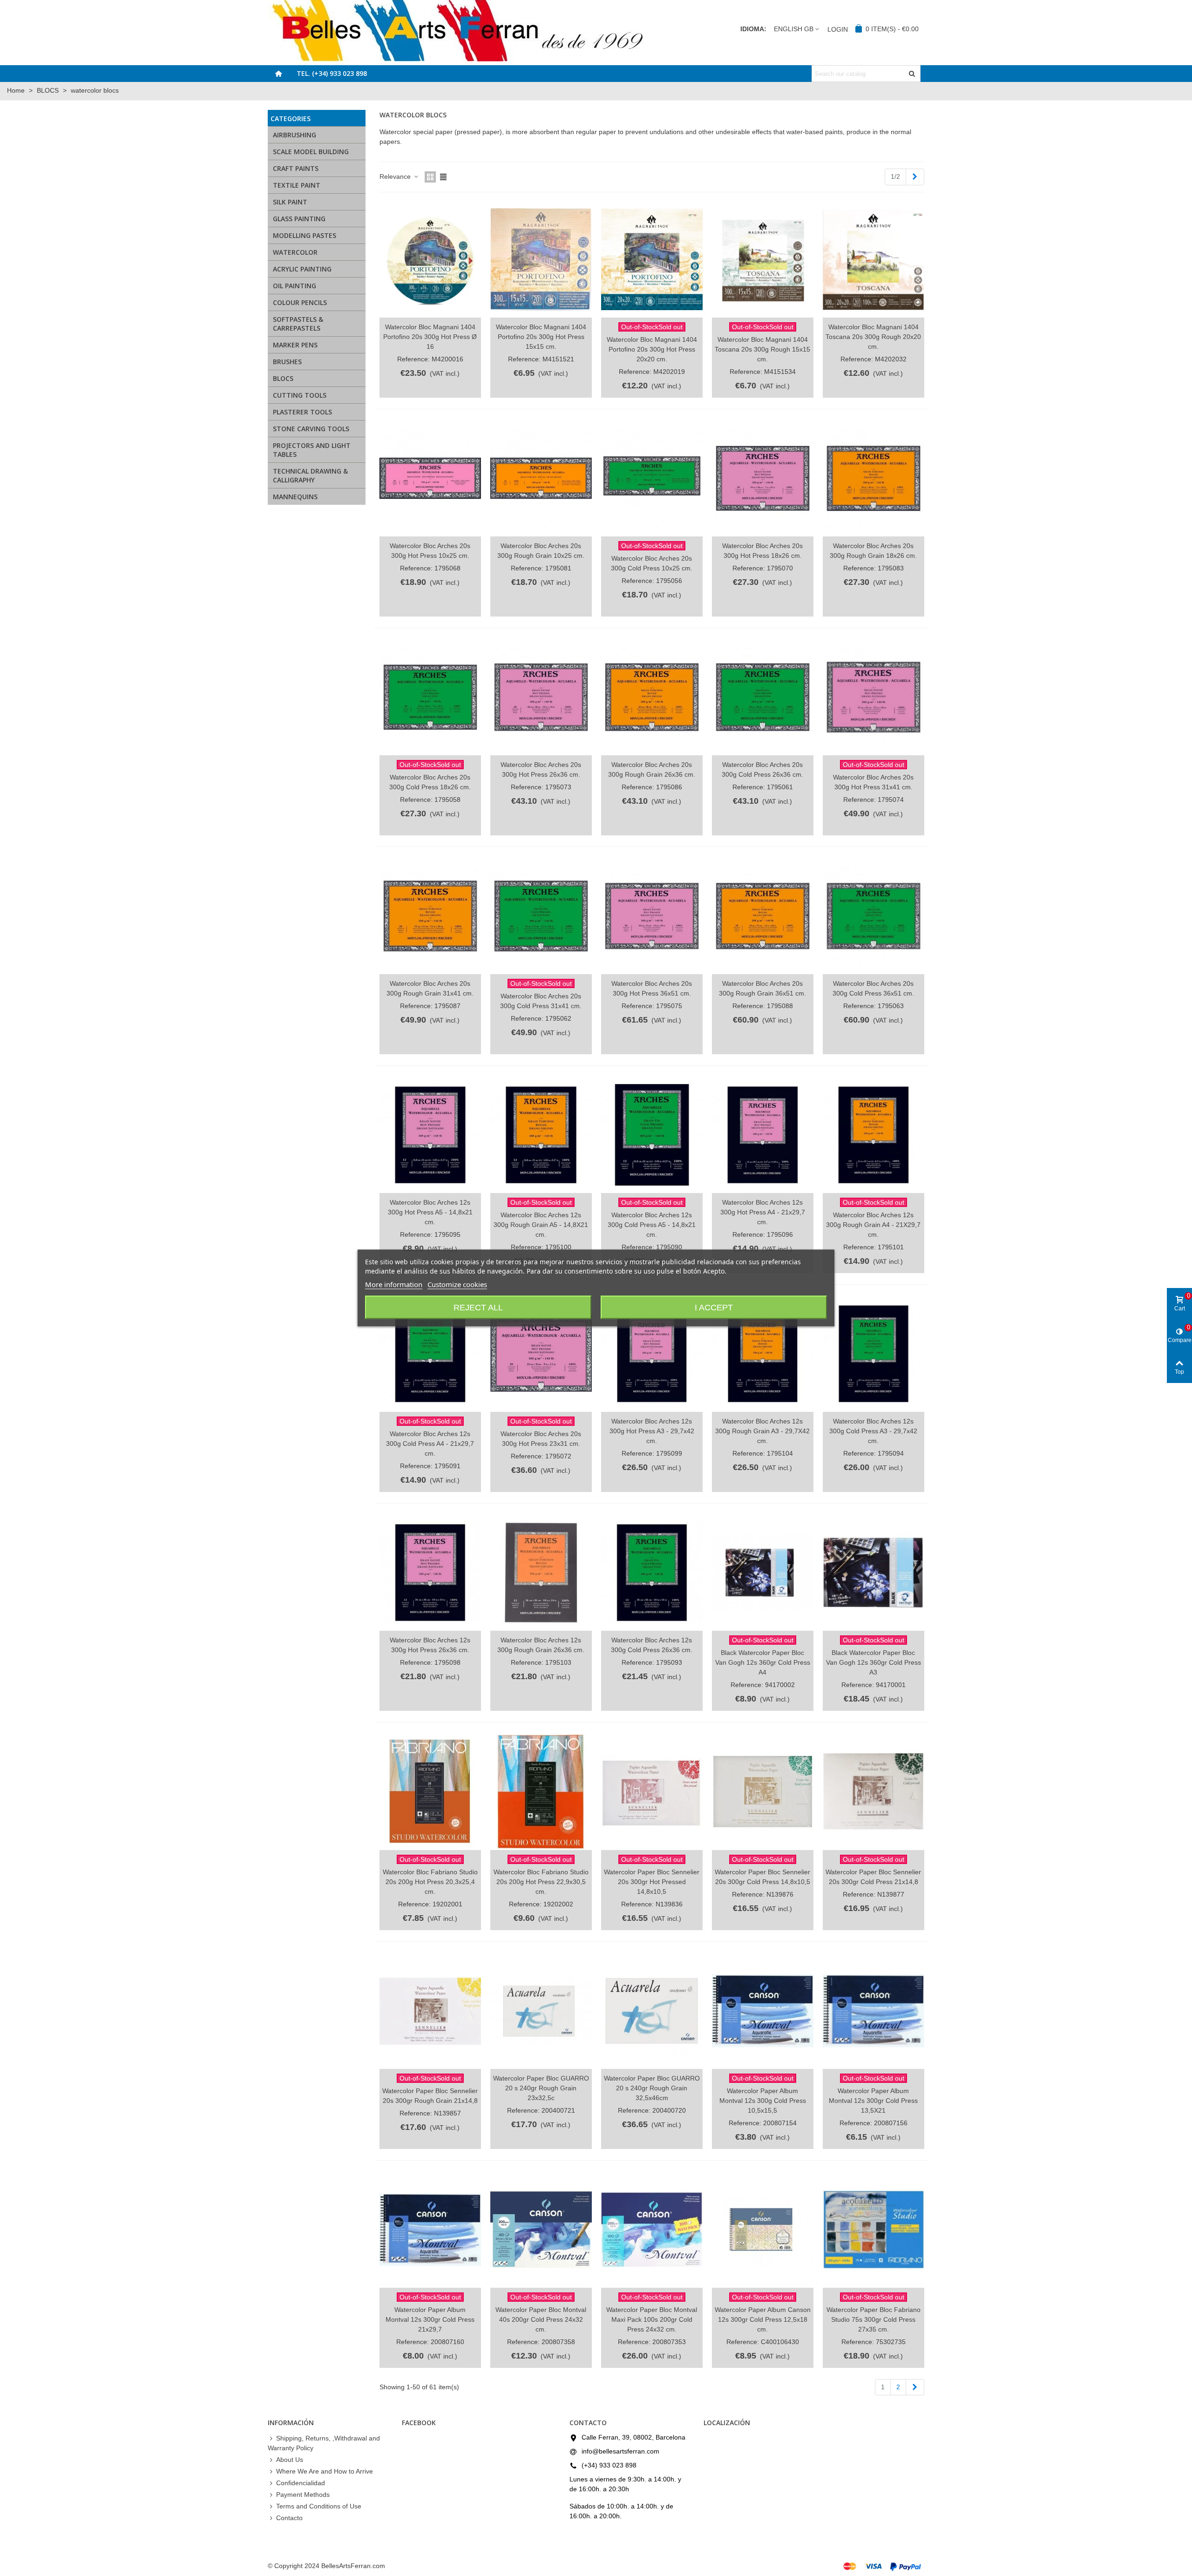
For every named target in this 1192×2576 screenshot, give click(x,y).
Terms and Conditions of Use (319, 2506)
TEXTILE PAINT (297, 185)
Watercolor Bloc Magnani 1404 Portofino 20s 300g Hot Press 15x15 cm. (541, 337)
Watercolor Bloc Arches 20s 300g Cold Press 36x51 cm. (873, 988)
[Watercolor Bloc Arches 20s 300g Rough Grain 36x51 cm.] (763, 916)
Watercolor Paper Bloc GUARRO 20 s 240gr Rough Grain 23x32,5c (541, 2088)
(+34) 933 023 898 (609, 2465)
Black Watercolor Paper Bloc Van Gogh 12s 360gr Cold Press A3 (874, 1662)
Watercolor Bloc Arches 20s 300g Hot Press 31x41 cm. (873, 782)
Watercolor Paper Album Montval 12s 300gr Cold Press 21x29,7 (430, 2319)
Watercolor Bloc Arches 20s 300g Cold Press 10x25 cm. (652, 563)
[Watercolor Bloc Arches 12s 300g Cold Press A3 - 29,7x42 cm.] (874, 1354)
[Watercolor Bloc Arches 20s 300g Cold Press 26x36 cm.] (763, 697)
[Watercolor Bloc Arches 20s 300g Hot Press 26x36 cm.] (541, 697)
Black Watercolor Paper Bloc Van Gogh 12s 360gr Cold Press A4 (763, 1662)
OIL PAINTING (295, 286)
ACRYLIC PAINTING (302, 269)
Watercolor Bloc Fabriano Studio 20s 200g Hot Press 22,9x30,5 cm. (541, 1882)
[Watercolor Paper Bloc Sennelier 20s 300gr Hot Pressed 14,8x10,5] (652, 1792)
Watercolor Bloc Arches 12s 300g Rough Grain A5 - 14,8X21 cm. (541, 1225)
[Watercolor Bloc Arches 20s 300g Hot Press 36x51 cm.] (652, 916)
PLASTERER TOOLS (302, 412)
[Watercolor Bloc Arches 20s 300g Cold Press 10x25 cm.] (652, 478)
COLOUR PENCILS (300, 302)
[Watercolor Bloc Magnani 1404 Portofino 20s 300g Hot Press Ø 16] (430, 260)
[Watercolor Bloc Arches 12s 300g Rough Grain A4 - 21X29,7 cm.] (874, 1135)
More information (394, 1284)
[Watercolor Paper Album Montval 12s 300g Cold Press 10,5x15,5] (763, 2011)
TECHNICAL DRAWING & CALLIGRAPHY (310, 475)
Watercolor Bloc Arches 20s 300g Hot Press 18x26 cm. (762, 551)
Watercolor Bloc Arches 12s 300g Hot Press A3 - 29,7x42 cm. (652, 1431)
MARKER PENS (295, 345)
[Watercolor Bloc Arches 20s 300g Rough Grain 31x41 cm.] (430, 916)
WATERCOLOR (295, 252)
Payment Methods (303, 2495)
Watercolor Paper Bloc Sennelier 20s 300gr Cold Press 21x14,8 (873, 1877)
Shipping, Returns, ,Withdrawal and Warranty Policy (324, 2443)
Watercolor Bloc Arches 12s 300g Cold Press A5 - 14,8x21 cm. (652, 1225)
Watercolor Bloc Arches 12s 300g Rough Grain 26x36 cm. (541, 1645)
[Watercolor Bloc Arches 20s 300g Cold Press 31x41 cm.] (541, 916)
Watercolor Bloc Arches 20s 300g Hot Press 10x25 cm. (430, 551)
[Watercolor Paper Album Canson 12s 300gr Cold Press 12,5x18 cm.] (763, 2230)
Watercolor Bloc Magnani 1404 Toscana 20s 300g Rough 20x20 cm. (873, 337)
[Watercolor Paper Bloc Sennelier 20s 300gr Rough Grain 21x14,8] (430, 2011)
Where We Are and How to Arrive (325, 2471)
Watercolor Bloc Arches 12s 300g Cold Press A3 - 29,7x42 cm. (873, 1431)
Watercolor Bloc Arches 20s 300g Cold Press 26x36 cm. (762, 769)
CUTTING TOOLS (300, 395)
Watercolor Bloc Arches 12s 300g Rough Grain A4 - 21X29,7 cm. (873, 1225)
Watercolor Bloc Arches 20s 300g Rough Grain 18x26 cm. (873, 551)
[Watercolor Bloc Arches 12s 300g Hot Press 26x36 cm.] (430, 1573)
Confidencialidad (301, 2483)
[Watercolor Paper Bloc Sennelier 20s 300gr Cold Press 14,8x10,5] (763, 1792)
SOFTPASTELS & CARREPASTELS (298, 324)
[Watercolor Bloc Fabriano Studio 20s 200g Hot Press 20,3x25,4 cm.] (430, 1792)
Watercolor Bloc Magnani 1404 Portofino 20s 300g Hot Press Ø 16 (430, 337)
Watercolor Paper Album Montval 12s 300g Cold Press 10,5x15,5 (763, 2101)
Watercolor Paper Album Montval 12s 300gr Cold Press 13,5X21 (873, 2101)
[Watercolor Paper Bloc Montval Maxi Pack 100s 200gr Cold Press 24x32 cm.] (652, 2230)
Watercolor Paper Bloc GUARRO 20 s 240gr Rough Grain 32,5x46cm (652, 2088)
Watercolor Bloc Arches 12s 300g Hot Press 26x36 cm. (430, 1645)
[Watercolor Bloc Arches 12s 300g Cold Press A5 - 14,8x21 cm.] (652, 1135)
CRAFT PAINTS (296, 168)
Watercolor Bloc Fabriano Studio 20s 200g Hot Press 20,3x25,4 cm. (430, 1882)
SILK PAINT (290, 202)
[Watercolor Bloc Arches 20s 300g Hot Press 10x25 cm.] (430, 478)
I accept (714, 1308)
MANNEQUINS (295, 497)
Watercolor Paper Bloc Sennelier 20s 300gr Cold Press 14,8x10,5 (762, 1877)
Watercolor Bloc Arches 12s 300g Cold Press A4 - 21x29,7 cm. (430, 1444)
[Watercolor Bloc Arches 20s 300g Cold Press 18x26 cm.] (430, 697)
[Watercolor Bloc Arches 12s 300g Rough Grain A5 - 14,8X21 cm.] (541, 1135)
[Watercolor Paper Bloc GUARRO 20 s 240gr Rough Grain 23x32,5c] (541, 2011)
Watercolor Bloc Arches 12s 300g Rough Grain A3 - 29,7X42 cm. (762, 1431)
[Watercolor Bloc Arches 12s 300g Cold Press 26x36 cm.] (652, 1573)
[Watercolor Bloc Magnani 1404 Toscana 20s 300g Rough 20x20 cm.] (874, 260)
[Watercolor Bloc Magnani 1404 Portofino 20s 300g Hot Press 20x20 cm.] (652, 260)
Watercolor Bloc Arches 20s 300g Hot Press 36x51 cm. (652, 988)
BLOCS (283, 378)
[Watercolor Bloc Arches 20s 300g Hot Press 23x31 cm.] (541, 1354)
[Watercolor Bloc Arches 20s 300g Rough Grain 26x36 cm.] (652, 697)
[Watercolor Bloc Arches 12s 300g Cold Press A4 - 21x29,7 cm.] (430, 1354)
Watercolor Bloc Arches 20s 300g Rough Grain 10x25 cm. (541, 551)
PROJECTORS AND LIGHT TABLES (312, 450)
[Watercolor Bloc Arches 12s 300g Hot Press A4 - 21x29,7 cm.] (763, 1135)
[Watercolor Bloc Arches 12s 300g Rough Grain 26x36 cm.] (541, 1573)
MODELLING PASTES (305, 235)
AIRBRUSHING (295, 135)
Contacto (289, 2518)
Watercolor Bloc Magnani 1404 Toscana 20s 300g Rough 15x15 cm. (762, 349)
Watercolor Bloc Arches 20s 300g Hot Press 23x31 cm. (541, 1439)
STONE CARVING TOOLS (311, 429)
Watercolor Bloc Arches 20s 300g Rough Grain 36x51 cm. (762, 988)
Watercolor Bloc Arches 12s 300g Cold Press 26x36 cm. (652, 1645)
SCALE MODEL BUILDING (311, 152)
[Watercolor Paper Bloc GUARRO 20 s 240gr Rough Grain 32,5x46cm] (652, 2011)
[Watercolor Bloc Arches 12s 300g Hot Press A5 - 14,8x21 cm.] (430, 1135)
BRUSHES (287, 362)
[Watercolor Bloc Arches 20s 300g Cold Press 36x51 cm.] (874, 916)
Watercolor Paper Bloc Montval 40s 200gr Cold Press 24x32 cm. (541, 2319)
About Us (290, 2460)
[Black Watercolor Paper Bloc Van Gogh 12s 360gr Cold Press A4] (763, 1573)
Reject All (478, 1308)
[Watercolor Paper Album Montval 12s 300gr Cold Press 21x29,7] (430, 2230)
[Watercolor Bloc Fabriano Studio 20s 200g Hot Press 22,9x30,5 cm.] (541, 1792)
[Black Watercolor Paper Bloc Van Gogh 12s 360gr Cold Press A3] (874, 1573)
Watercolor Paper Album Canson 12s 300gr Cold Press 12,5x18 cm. (763, 2319)
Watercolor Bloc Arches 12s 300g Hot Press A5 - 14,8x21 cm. (430, 1212)
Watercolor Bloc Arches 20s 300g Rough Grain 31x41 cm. (430, 988)
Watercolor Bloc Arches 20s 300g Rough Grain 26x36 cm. (652, 769)
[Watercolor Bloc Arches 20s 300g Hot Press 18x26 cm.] (763, 478)
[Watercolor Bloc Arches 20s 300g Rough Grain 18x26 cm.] (874, 478)
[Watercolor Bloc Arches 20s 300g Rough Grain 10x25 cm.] (541, 478)
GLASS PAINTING (299, 219)
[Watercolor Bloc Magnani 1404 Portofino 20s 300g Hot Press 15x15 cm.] (541, 260)
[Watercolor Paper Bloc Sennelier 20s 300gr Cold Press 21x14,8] (874, 1792)
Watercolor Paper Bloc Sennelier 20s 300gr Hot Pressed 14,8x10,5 (652, 1882)
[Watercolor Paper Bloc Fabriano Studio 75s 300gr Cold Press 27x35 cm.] (874, 2230)
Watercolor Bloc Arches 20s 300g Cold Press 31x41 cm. (541, 1001)
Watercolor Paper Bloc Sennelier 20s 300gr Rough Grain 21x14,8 (430, 2096)
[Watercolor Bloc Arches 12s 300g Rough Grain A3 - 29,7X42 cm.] (763, 1354)
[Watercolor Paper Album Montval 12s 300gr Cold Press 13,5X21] (874, 2011)
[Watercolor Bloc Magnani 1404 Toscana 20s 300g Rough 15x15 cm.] (763, 260)
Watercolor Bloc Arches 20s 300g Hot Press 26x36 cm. (541, 769)
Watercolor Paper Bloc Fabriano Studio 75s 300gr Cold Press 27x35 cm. (874, 2319)
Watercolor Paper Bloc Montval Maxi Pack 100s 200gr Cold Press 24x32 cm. (652, 2319)
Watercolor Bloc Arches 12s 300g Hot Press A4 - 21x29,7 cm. (763, 1212)
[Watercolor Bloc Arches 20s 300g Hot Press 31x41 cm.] (874, 697)
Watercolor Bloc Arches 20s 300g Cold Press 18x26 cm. (430, 782)
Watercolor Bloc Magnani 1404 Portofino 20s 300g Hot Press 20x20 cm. (652, 349)
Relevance (396, 176)
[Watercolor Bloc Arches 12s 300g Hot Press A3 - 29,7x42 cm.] (652, 1354)
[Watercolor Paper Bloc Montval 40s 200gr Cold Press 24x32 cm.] (541, 2230)
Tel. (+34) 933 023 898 (332, 73)
